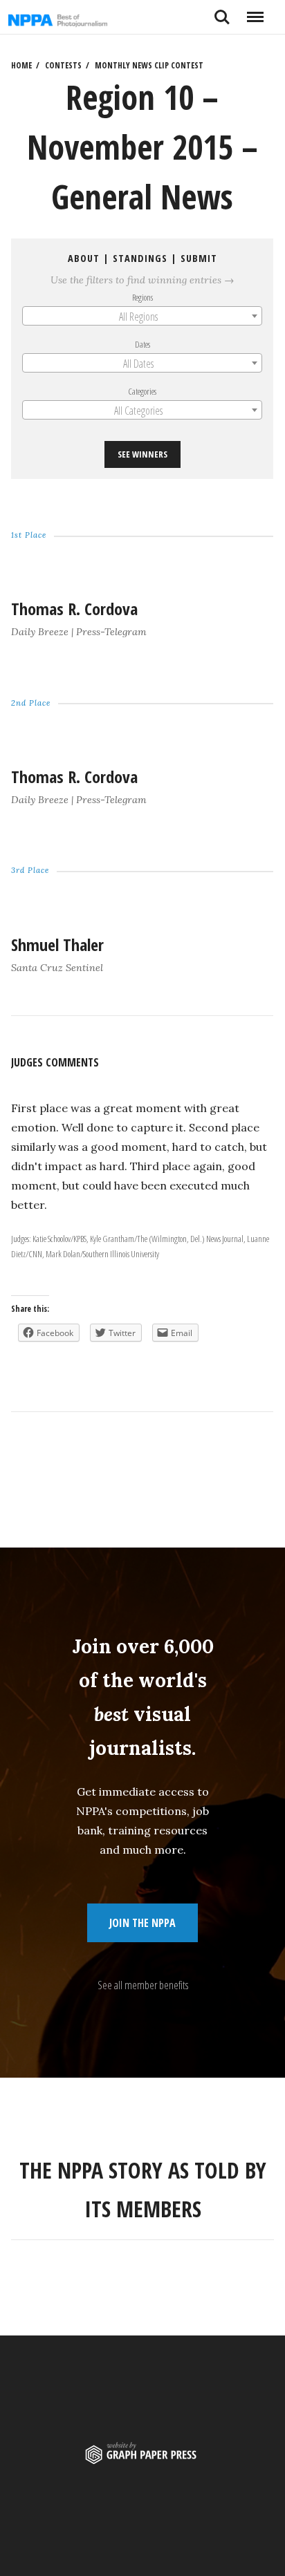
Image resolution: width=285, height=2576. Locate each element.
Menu (255, 12)
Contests (63, 65)
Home (21, 65)
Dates (142, 344)
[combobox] (142, 316)
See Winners (142, 455)
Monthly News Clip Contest (149, 65)
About (84, 258)
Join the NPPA (142, 1923)
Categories (143, 391)
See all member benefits (143, 1985)
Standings (140, 258)
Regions (142, 297)
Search (222, 12)
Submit (199, 258)
